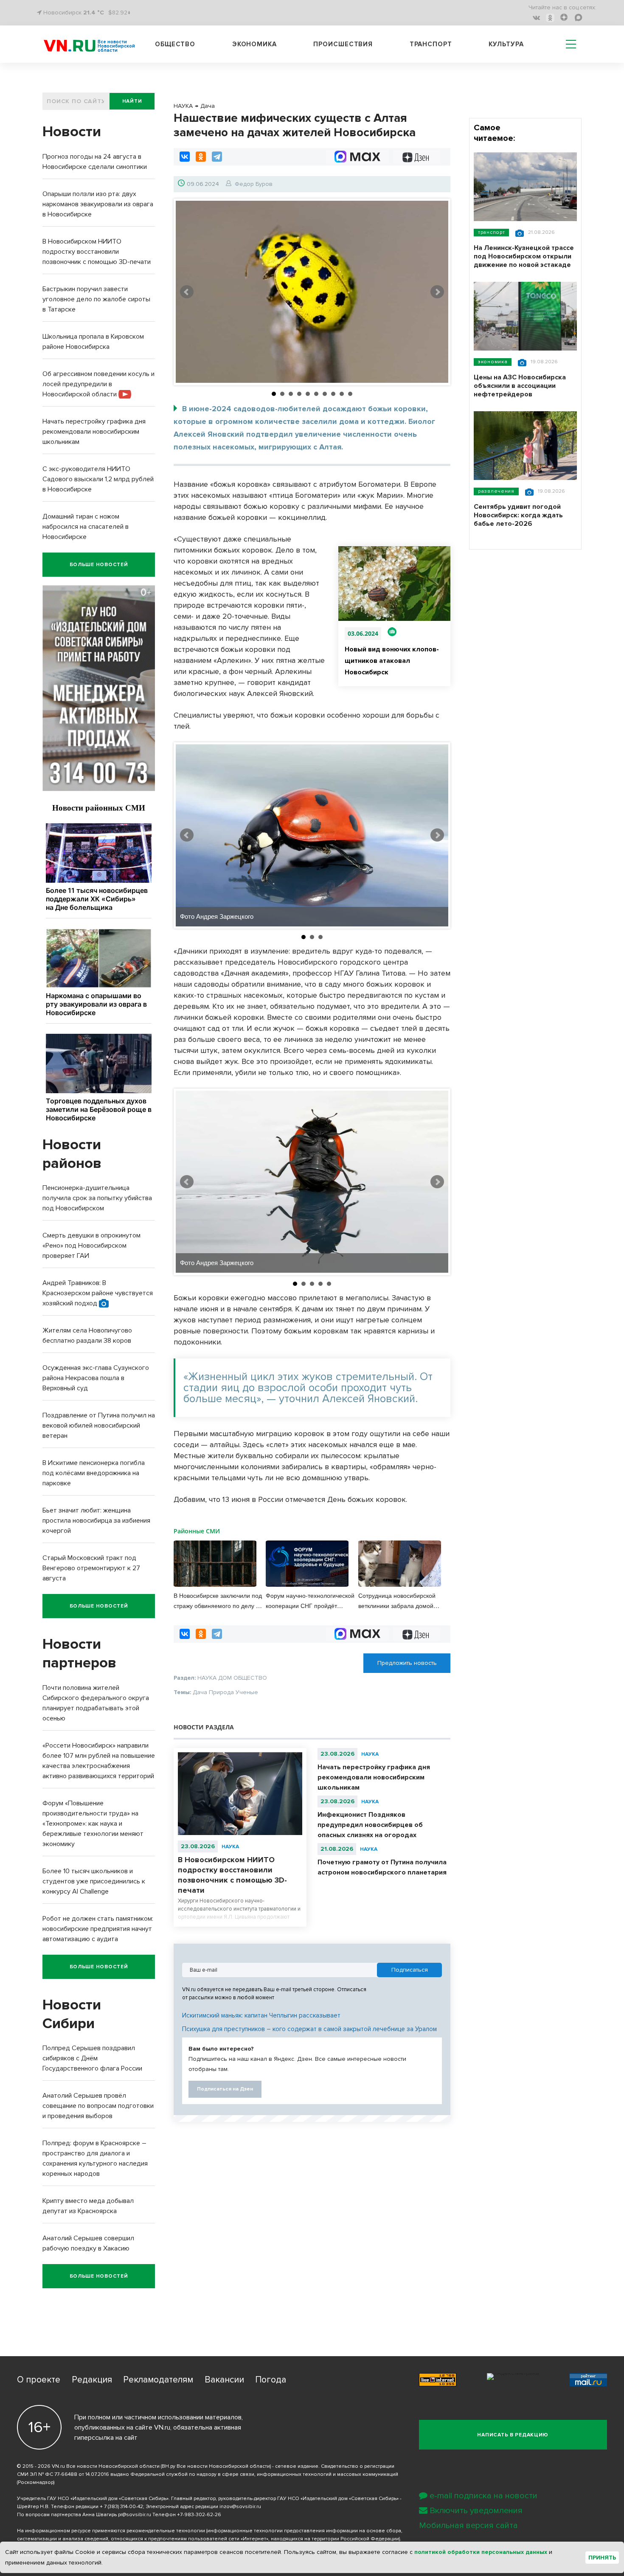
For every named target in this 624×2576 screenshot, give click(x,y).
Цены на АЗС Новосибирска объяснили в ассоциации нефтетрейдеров (520, 386)
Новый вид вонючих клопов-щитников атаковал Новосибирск (392, 661)
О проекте (39, 2380)
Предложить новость (407, 1663)
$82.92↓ (119, 13)
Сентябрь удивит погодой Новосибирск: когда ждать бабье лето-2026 (518, 515)
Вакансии (224, 2380)
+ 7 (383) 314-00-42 (121, 2507)
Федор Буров (254, 184)
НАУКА (230, 1847)
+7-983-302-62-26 (199, 2515)
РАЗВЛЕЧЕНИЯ (496, 491)
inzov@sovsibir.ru (240, 2507)
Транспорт (431, 44)
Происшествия (343, 44)
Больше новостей (99, 565)
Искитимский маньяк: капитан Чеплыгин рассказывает (261, 2015)
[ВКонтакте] (185, 157)
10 (350, 394)
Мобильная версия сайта (468, 2525)
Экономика (254, 44)
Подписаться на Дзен (225, 2089)
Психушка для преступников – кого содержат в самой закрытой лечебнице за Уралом (309, 2029)
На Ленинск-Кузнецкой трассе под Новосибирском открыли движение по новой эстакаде (524, 256)
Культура (506, 44)
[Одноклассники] (201, 157)
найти (132, 101)
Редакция (92, 2380)
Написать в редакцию (513, 2435)
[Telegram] (217, 157)
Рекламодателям (158, 2380)
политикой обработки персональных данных (481, 2552)
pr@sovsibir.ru (135, 2515)
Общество (175, 44)
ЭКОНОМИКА (493, 362)
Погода (271, 2380)
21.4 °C (94, 13)
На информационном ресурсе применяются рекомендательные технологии (111, 2531)
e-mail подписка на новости (483, 2496)
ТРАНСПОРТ (491, 232)
